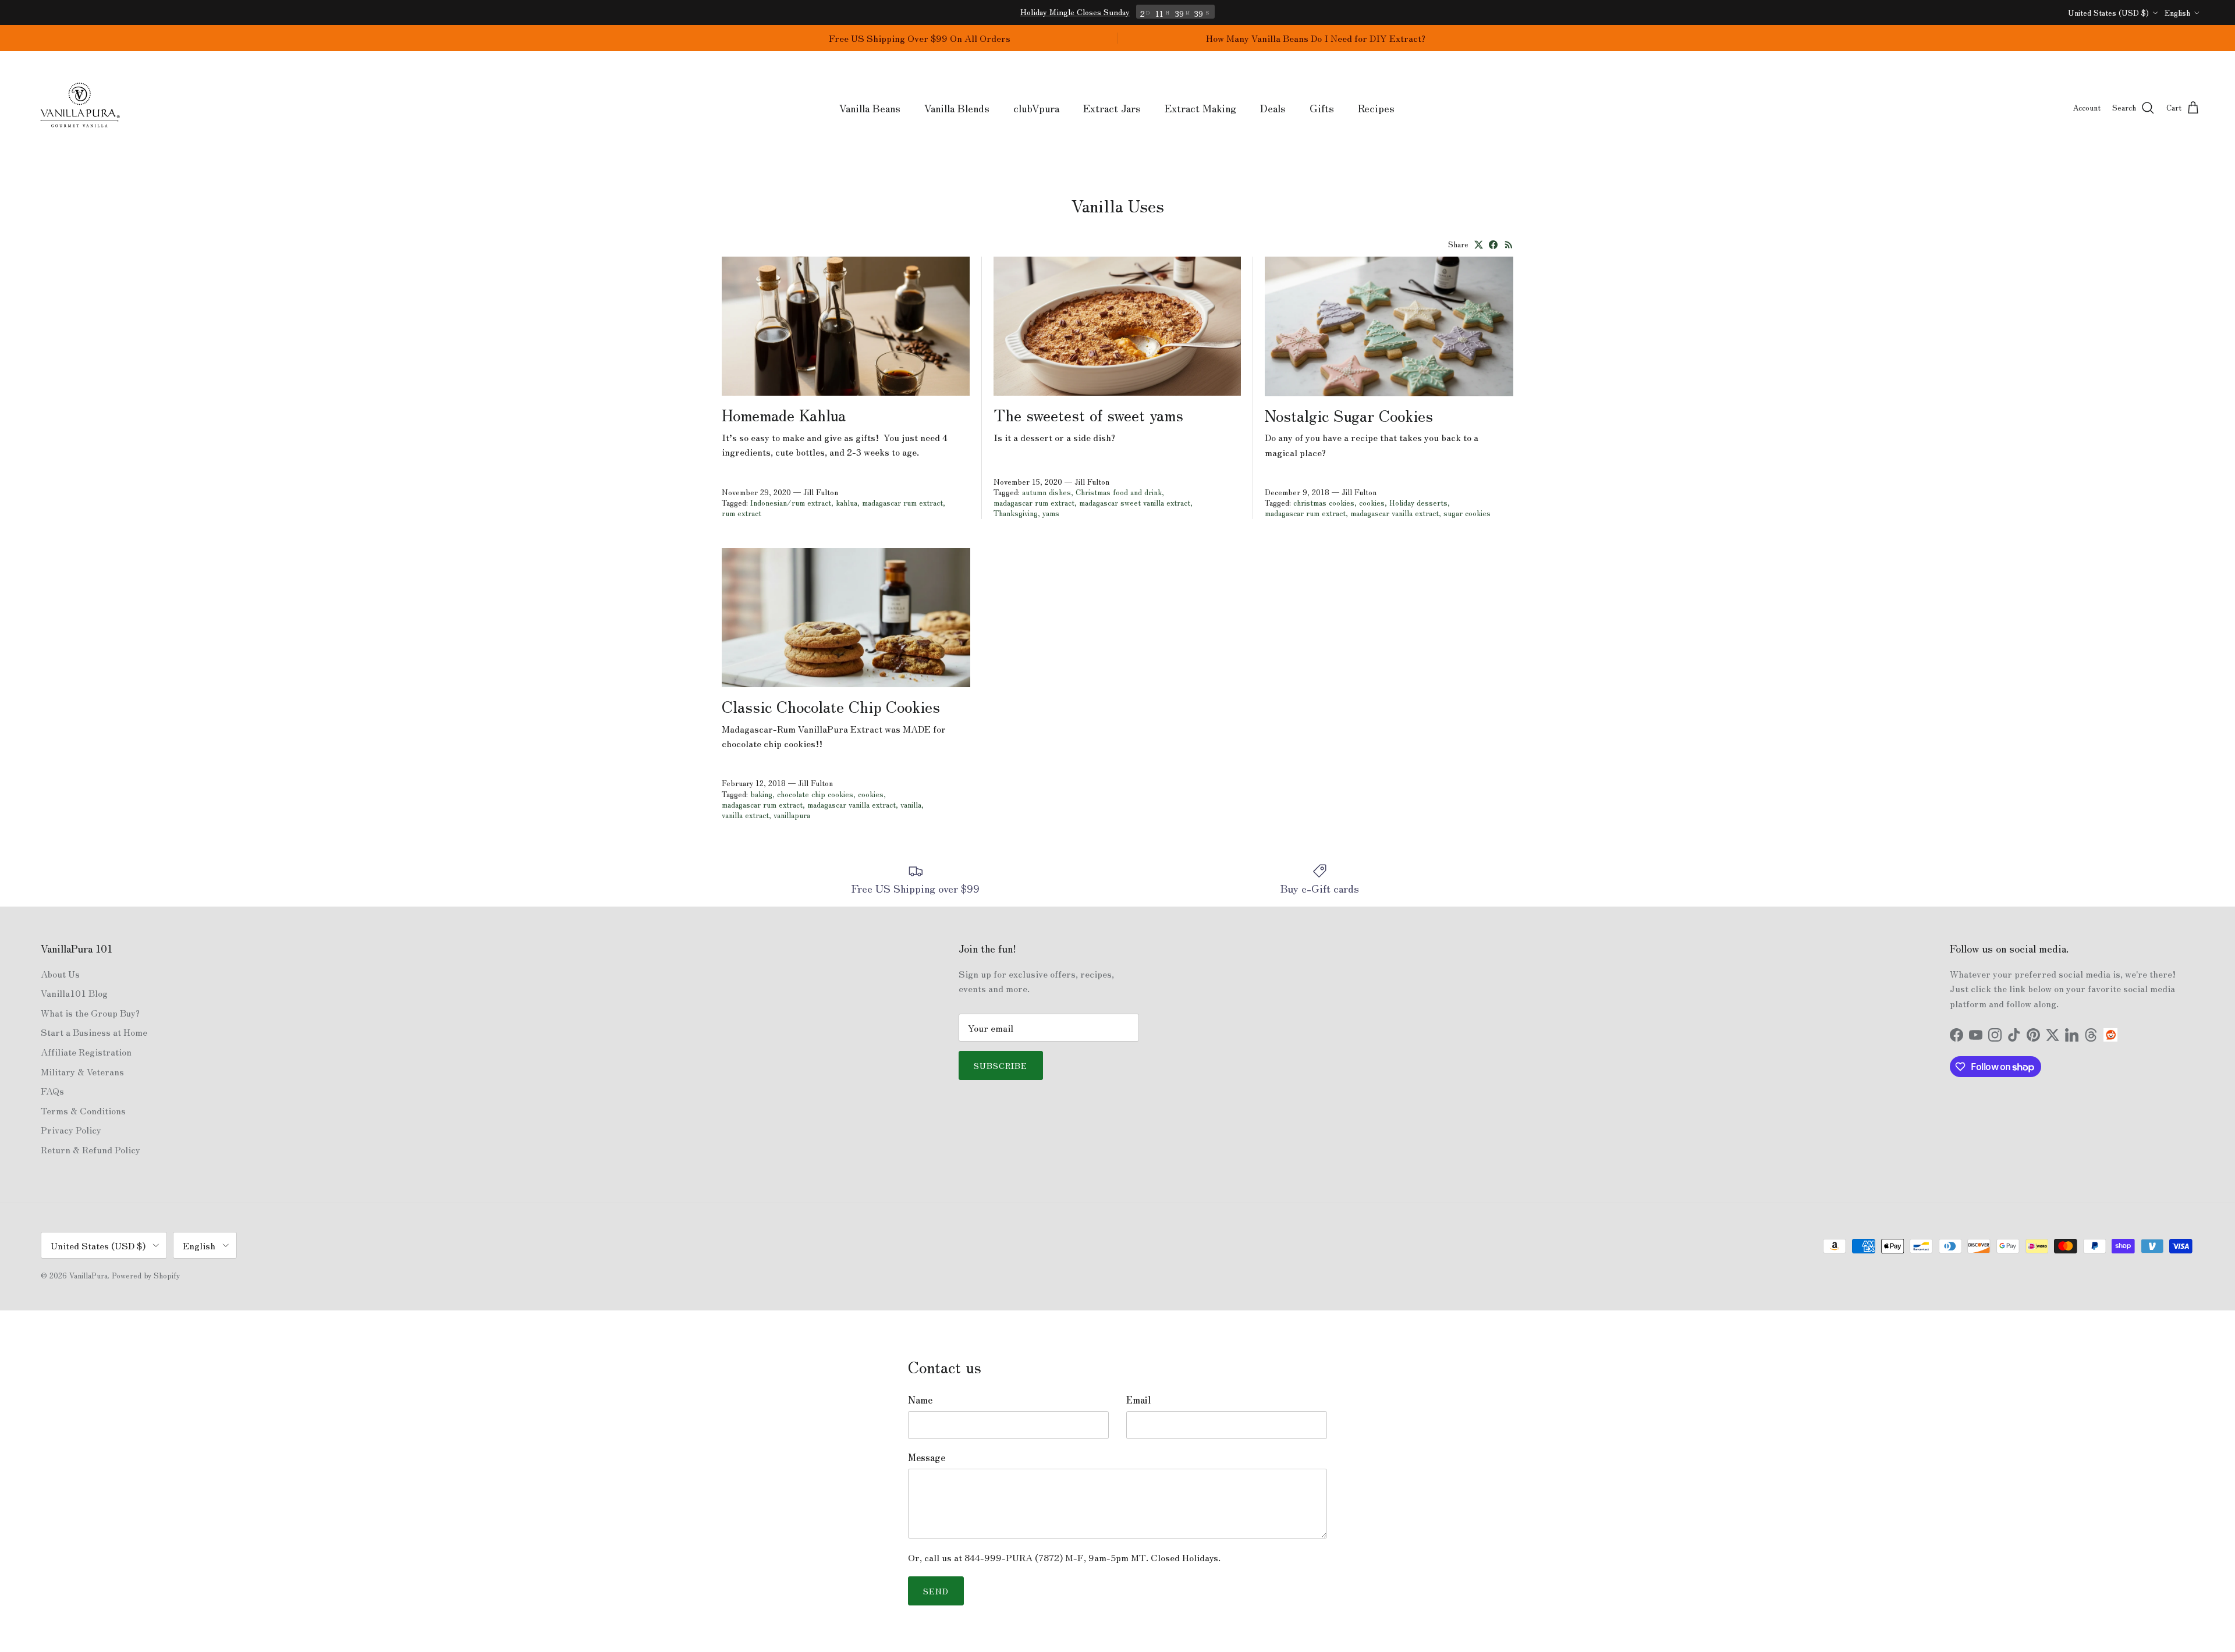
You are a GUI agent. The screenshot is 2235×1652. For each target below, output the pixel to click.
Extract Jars (1112, 108)
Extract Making (1200, 108)
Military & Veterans (82, 1071)
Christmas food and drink (1119, 492)
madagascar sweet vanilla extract (1135, 502)
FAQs (52, 1090)
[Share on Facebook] (1493, 245)
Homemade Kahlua (784, 414)
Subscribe (1001, 1065)
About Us (60, 974)
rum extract (742, 513)
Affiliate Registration (86, 1051)
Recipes (1376, 108)
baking (761, 794)
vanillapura (792, 815)
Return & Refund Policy (91, 1149)
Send (936, 1591)
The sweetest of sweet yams (1088, 414)
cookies (1372, 502)
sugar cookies (1467, 513)
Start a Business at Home (94, 1032)
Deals (1273, 108)
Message (927, 1457)
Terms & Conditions (83, 1110)
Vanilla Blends (957, 108)
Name (920, 1399)
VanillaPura (88, 1275)
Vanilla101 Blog (74, 993)
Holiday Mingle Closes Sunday (1075, 12)
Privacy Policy (71, 1129)
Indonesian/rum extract (791, 502)
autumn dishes (1046, 492)
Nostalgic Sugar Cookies (1349, 415)
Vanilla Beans (870, 108)
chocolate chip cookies (815, 794)
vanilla (911, 804)
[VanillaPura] (80, 108)
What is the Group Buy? (90, 1012)
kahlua (847, 502)
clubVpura (1036, 108)
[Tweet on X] (1479, 245)
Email (1138, 1399)
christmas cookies (1324, 502)
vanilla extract (745, 815)
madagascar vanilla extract (1395, 513)
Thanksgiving (1016, 513)
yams (1051, 513)
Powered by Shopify (146, 1275)
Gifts (1322, 108)
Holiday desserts (1418, 502)
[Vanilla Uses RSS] (1509, 245)
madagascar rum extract (902, 502)
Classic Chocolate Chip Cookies (831, 706)
